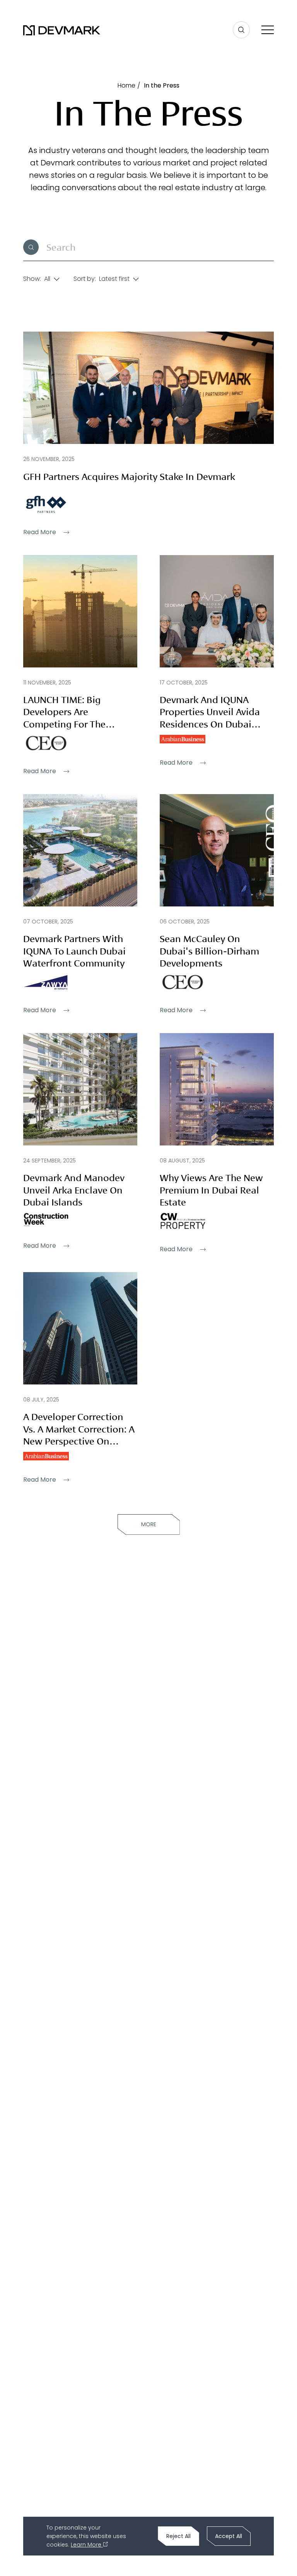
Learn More (87, 2545)
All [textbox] (47, 279)
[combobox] (49, 278)
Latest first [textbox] (114, 279)
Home (126, 85)
